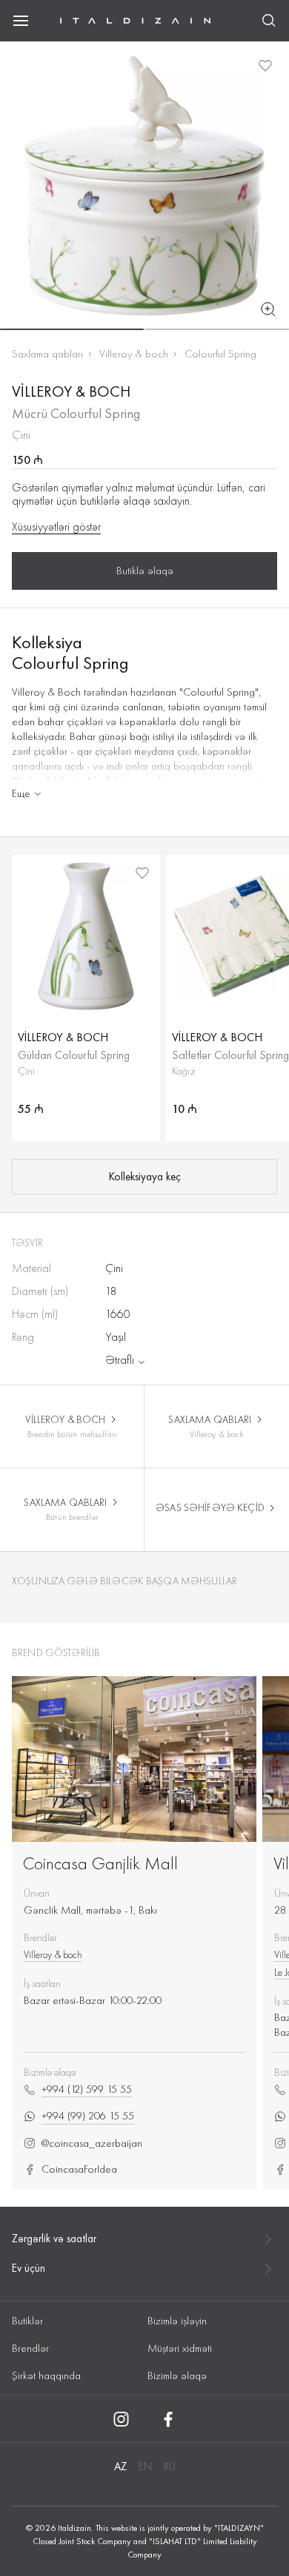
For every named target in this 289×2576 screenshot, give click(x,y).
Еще (21, 793)
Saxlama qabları (47, 354)
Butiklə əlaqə (145, 571)
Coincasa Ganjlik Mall (100, 1863)
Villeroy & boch (134, 354)
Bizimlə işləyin (177, 2321)
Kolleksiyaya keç (145, 1177)
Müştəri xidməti (180, 2348)
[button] (72, 329)
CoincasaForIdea (79, 2169)
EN (145, 2466)
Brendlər (30, 2348)
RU (170, 2466)
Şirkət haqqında (46, 2375)
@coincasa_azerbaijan (92, 2143)
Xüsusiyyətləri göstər (56, 527)
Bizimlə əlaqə (177, 2375)
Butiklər (27, 2321)
